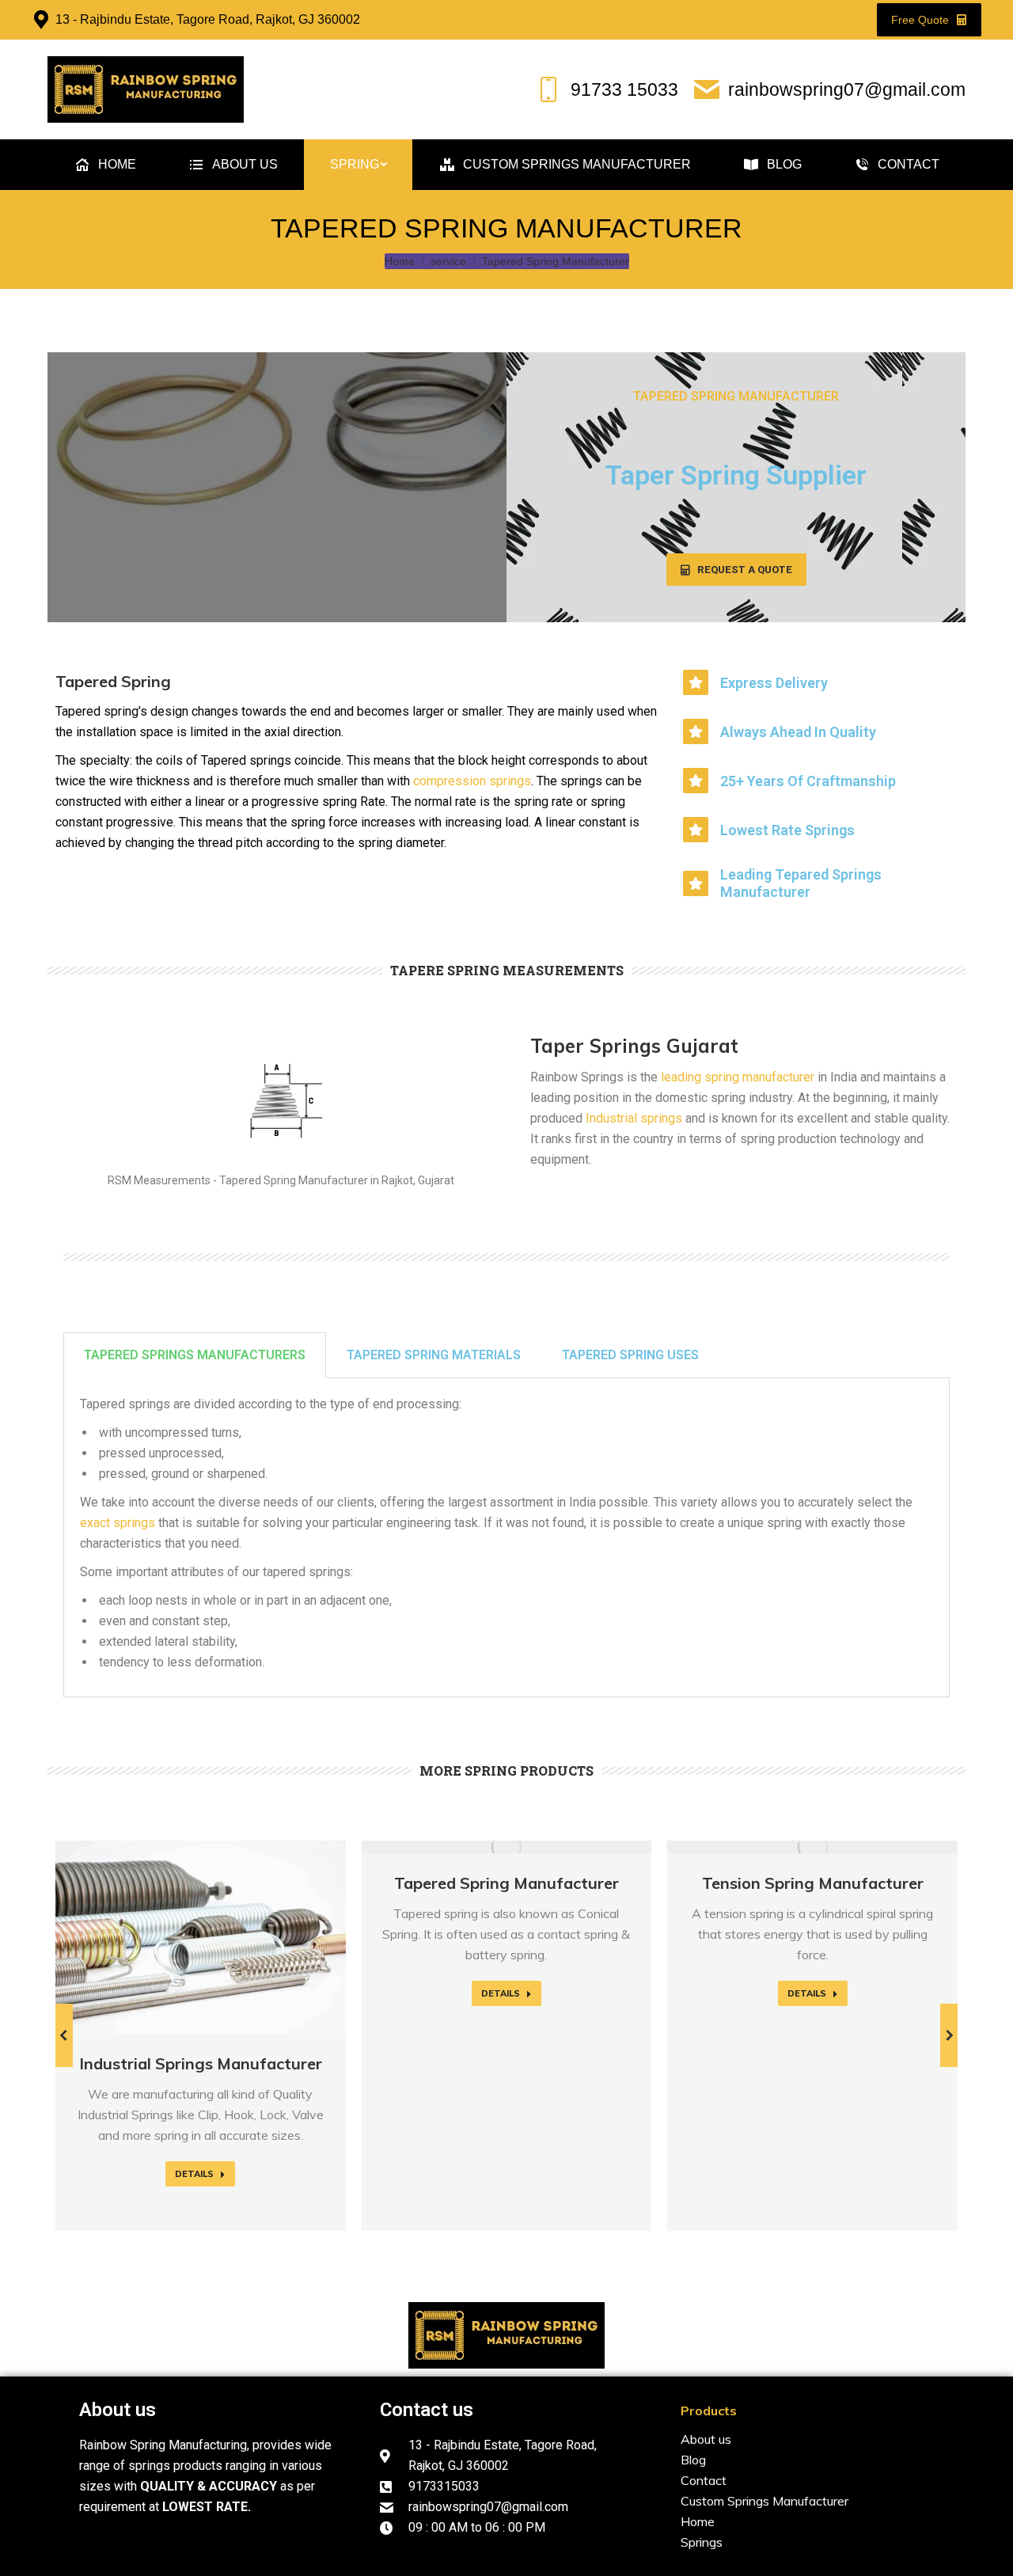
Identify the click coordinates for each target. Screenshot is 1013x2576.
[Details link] (200, 1937)
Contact (704, 2480)
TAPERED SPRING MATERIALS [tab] (434, 1355)
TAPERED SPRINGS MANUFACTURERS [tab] (195, 1355)
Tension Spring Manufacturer (813, 1883)
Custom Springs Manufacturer (764, 2501)
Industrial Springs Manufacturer (201, 2063)
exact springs (118, 1523)
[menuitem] (105, 165)
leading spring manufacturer (736, 1077)
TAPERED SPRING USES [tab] (630, 1355)
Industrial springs (632, 1118)
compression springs (472, 781)
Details (194, 2174)
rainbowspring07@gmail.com (847, 89)
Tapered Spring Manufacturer (506, 1883)
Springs (702, 2542)
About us (118, 2410)
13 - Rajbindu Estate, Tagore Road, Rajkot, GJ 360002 (208, 19)
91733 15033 (624, 89)
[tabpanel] (506, 1538)
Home (698, 2521)
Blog (693, 2460)
